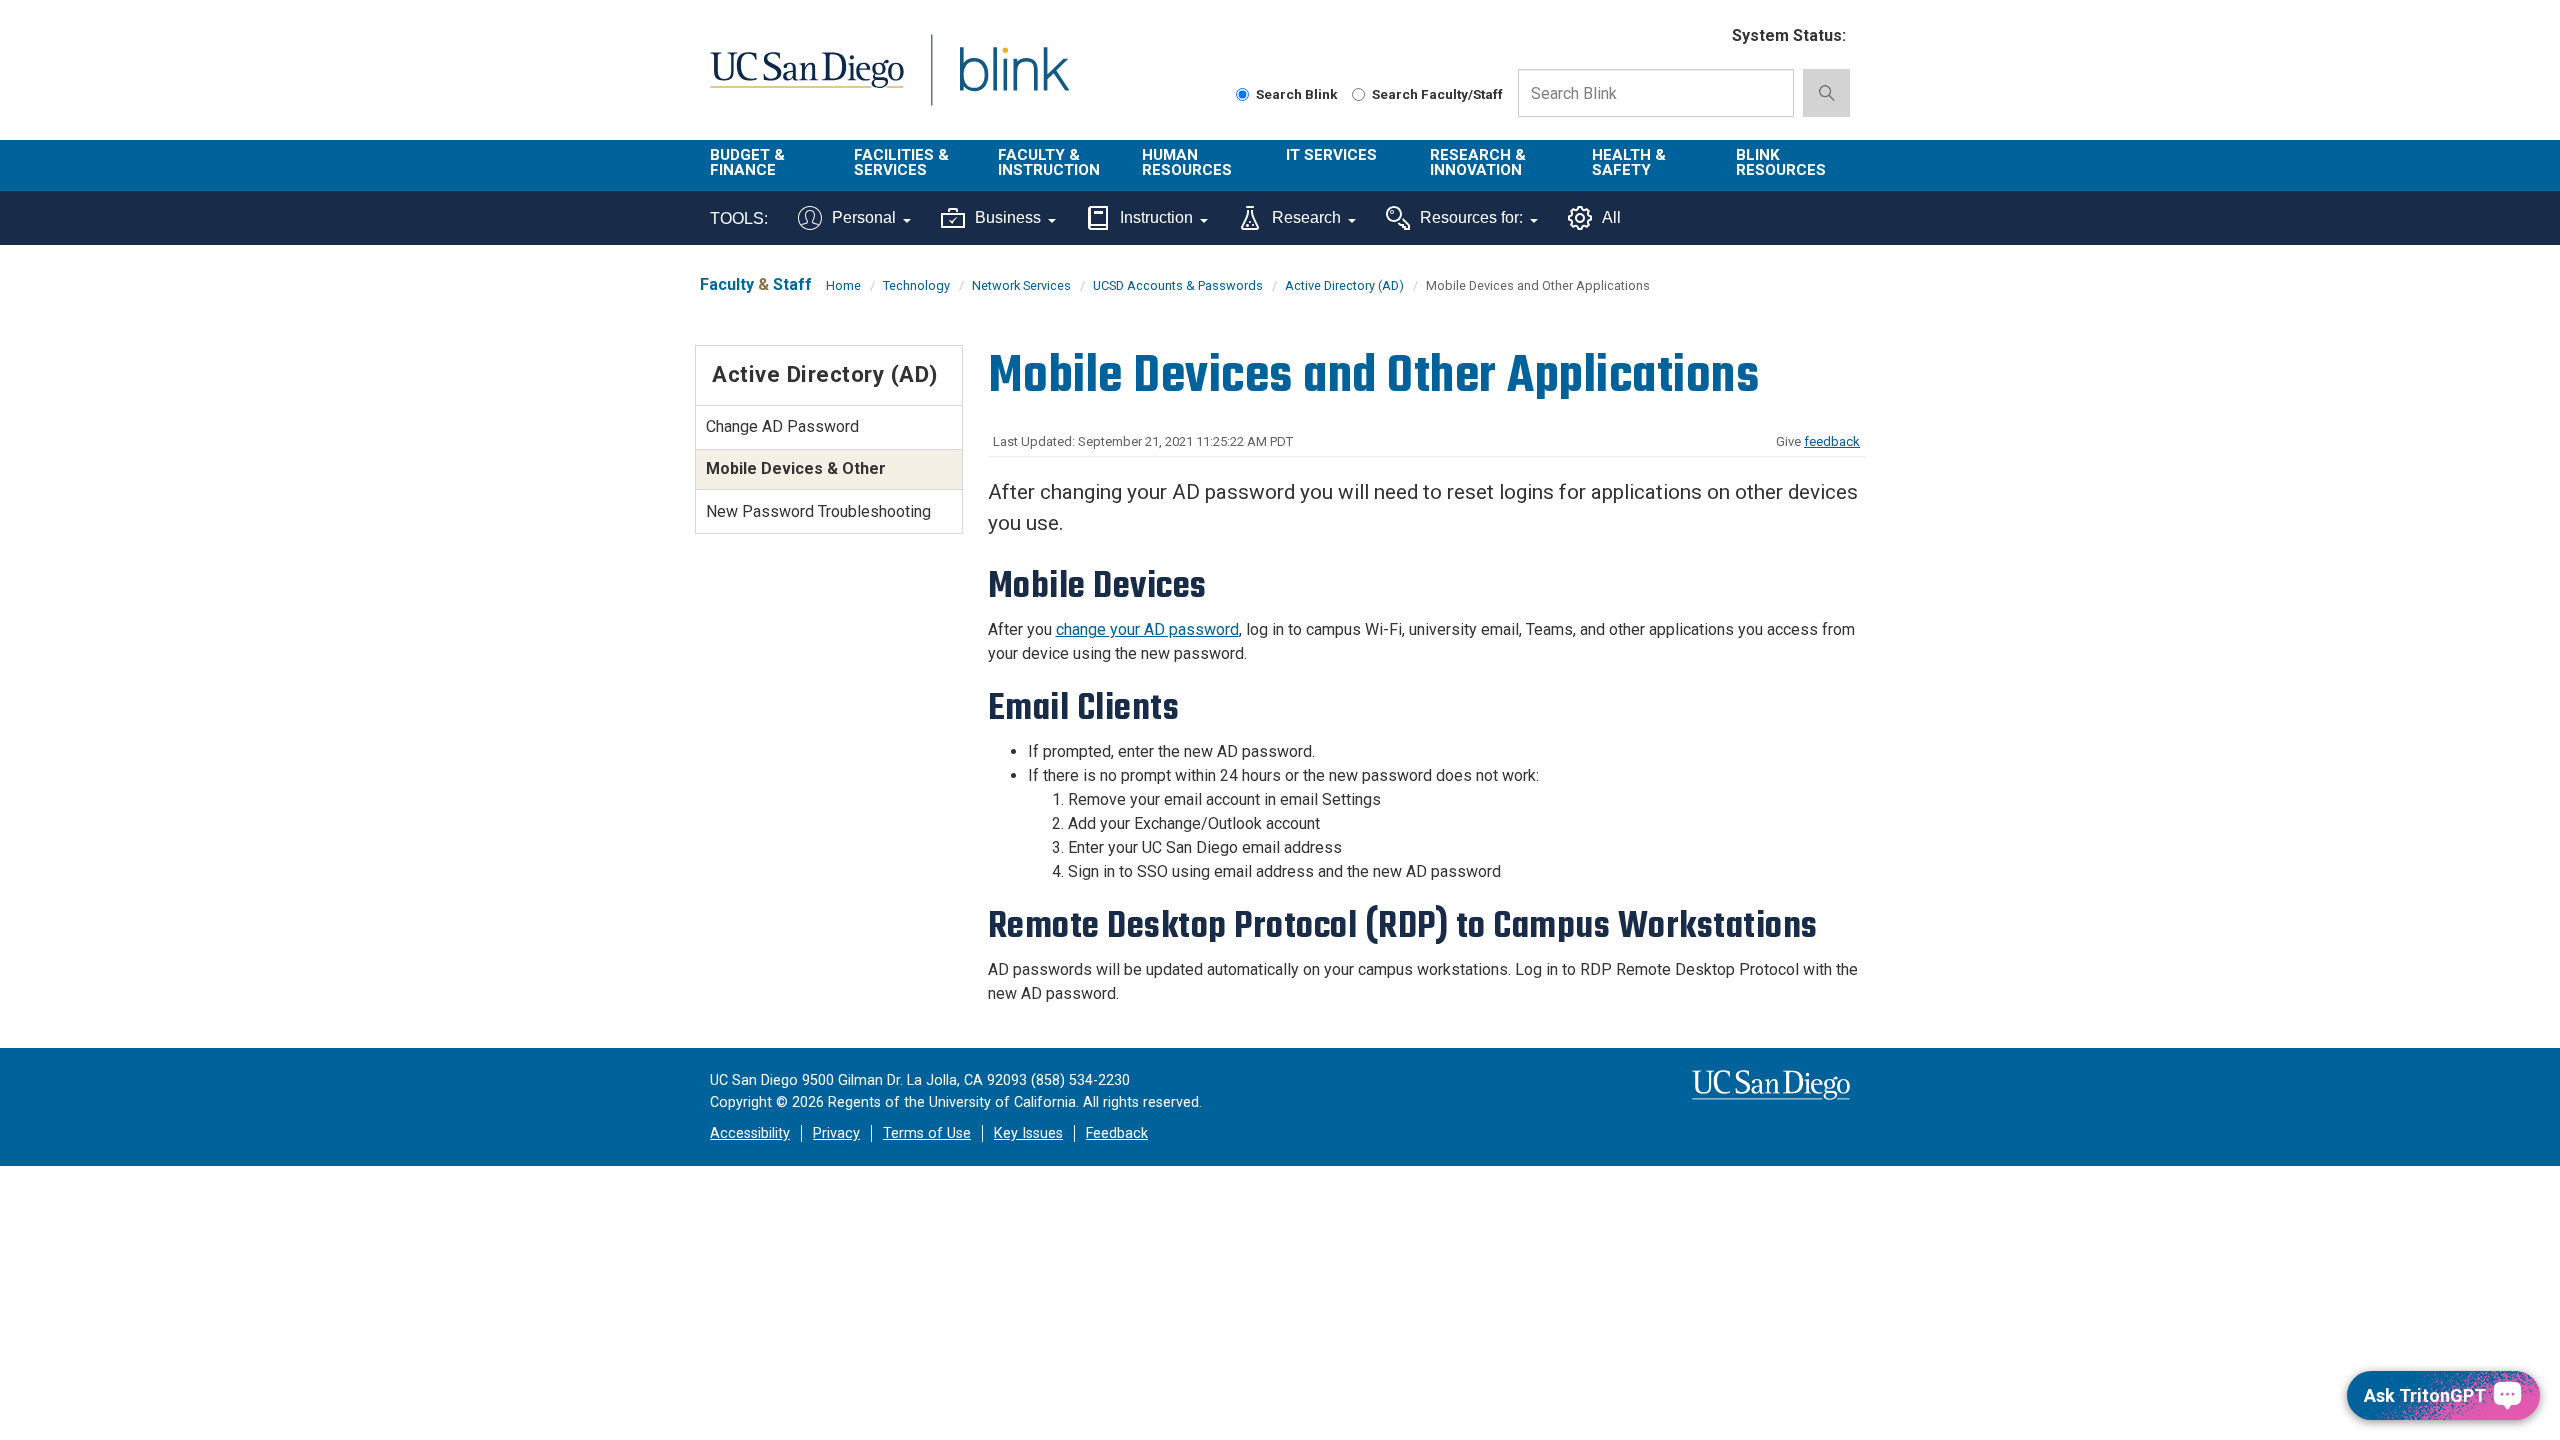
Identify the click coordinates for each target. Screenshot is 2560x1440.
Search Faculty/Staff (1437, 94)
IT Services (1331, 155)
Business (1008, 217)
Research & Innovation (1478, 162)
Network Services (1021, 285)
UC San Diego (806, 81)
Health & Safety (1629, 162)
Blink (1013, 81)
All (1611, 217)
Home (843, 285)
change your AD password (1147, 629)
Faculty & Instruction (1049, 162)
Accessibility (750, 1133)
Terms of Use (927, 1133)
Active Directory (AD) (1344, 285)
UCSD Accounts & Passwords (1178, 285)
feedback (1832, 441)
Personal (864, 217)
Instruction (1156, 217)
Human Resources (1187, 162)
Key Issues (1028, 1133)
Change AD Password (782, 426)
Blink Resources (1781, 162)
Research (1306, 217)
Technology (916, 285)
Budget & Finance (747, 162)
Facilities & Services (901, 162)
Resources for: (1471, 217)
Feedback (1117, 1133)
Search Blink (1297, 94)
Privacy (836, 1133)
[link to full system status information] (1704, 36)
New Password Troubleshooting (818, 511)
